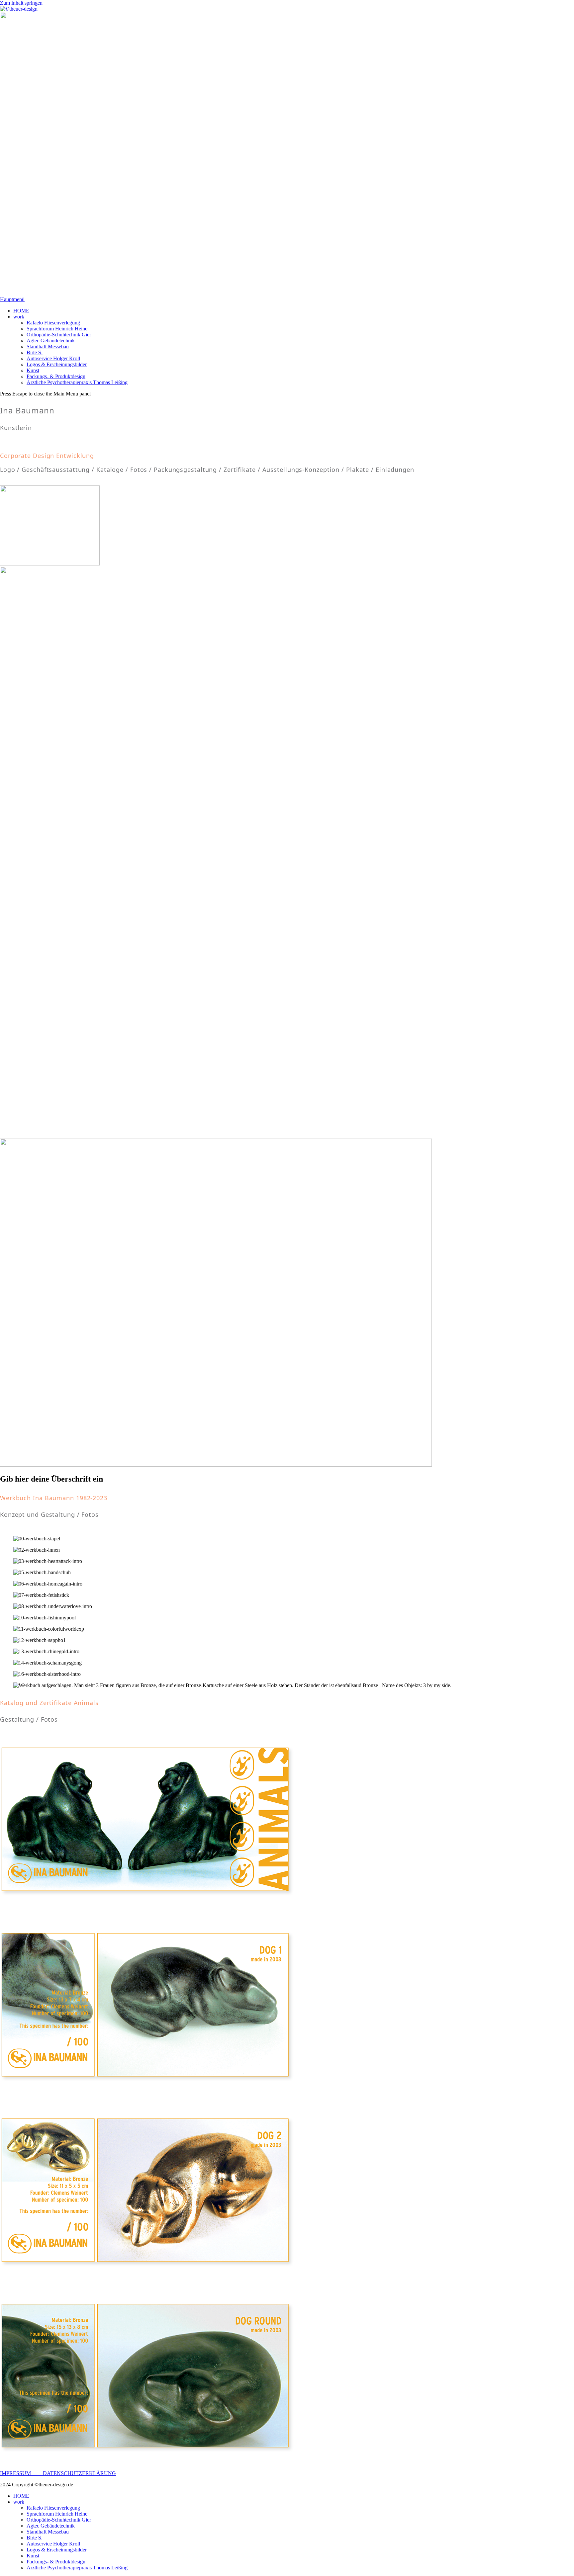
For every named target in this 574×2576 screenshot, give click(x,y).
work (19, 2502)
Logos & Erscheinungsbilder (57, 2550)
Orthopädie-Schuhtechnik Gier (59, 2520)
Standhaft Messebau (48, 2532)
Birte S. (35, 2538)
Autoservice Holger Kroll (53, 2544)
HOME (21, 2496)
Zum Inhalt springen (21, 3)
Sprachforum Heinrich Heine (57, 2514)
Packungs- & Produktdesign (56, 2562)
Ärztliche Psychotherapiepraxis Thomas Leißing (77, 2568)
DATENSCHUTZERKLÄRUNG (79, 2473)
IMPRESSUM (21, 2473)
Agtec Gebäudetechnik (51, 2526)
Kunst (33, 2556)
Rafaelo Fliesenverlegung (53, 2508)
